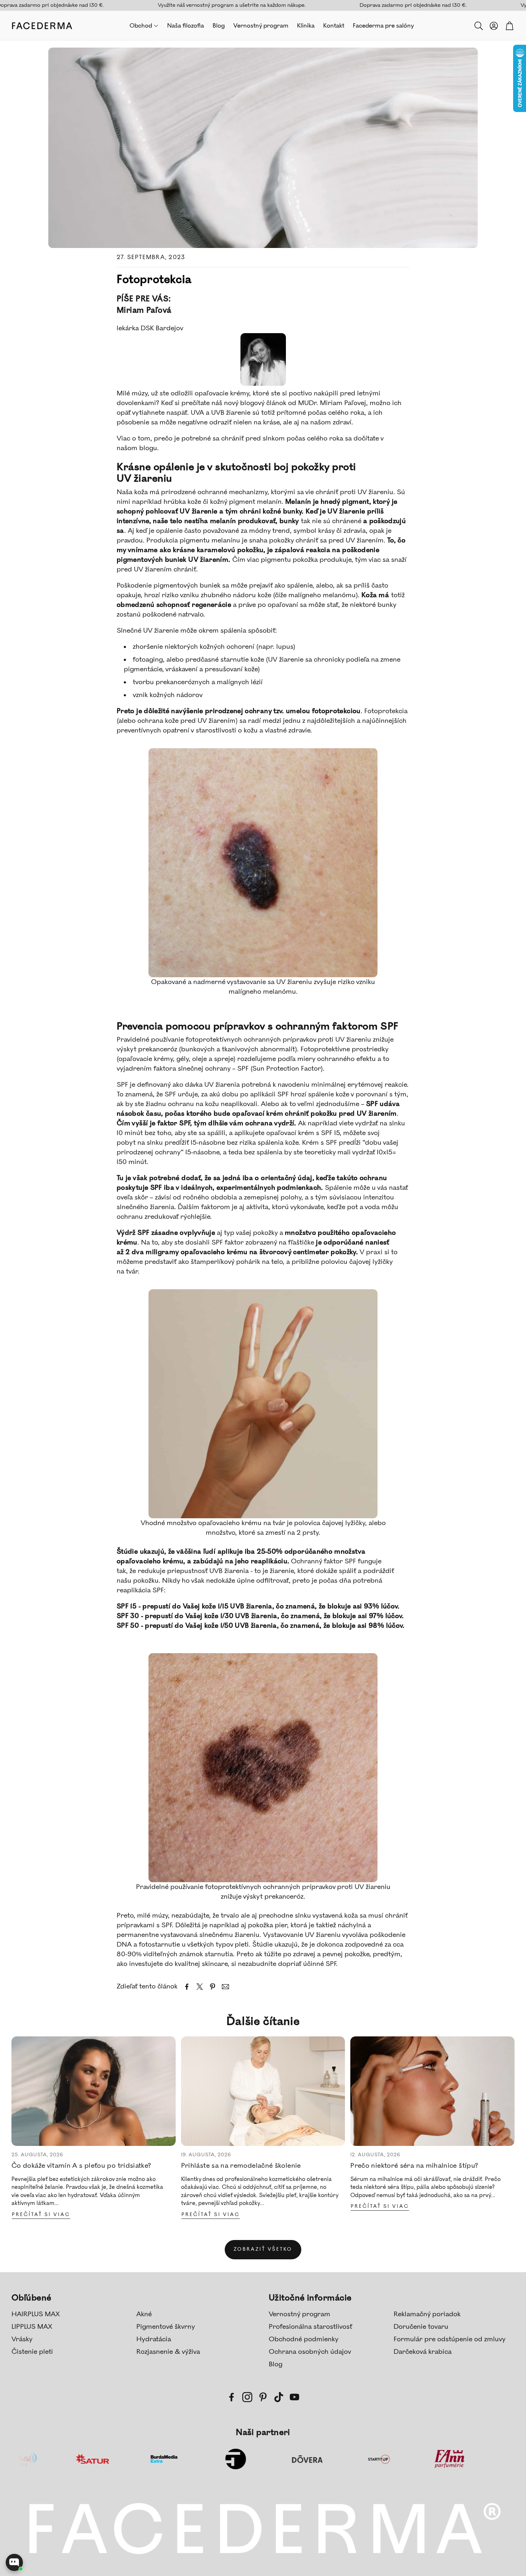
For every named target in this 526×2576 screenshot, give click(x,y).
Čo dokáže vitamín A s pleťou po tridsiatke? (81, 2166)
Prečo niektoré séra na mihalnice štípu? (414, 2166)
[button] (478, 26)
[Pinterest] (263, 2397)
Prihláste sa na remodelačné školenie (241, 2166)
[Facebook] (232, 2397)
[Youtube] (294, 2397)
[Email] (225, 1987)
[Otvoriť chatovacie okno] (14, 2562)
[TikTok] (279, 2397)
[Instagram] (247, 2397)
